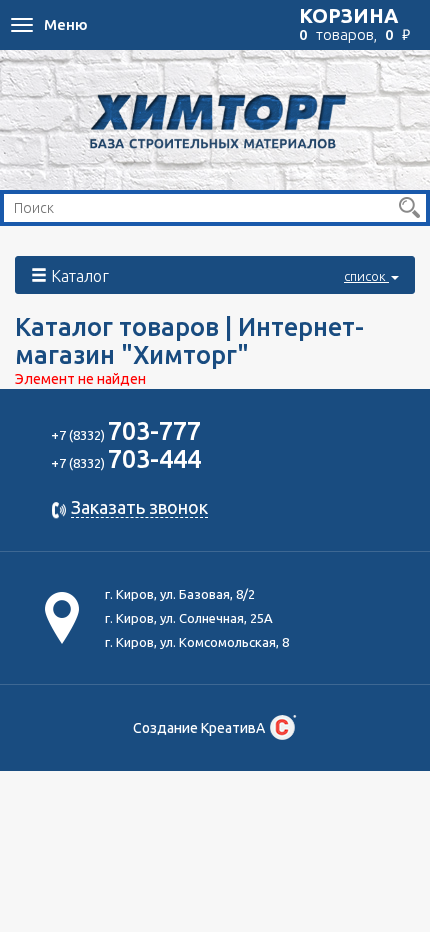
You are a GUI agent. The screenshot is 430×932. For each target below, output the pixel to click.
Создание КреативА (199, 728)
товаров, (354, 24)
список (366, 276)
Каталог (218, 276)
